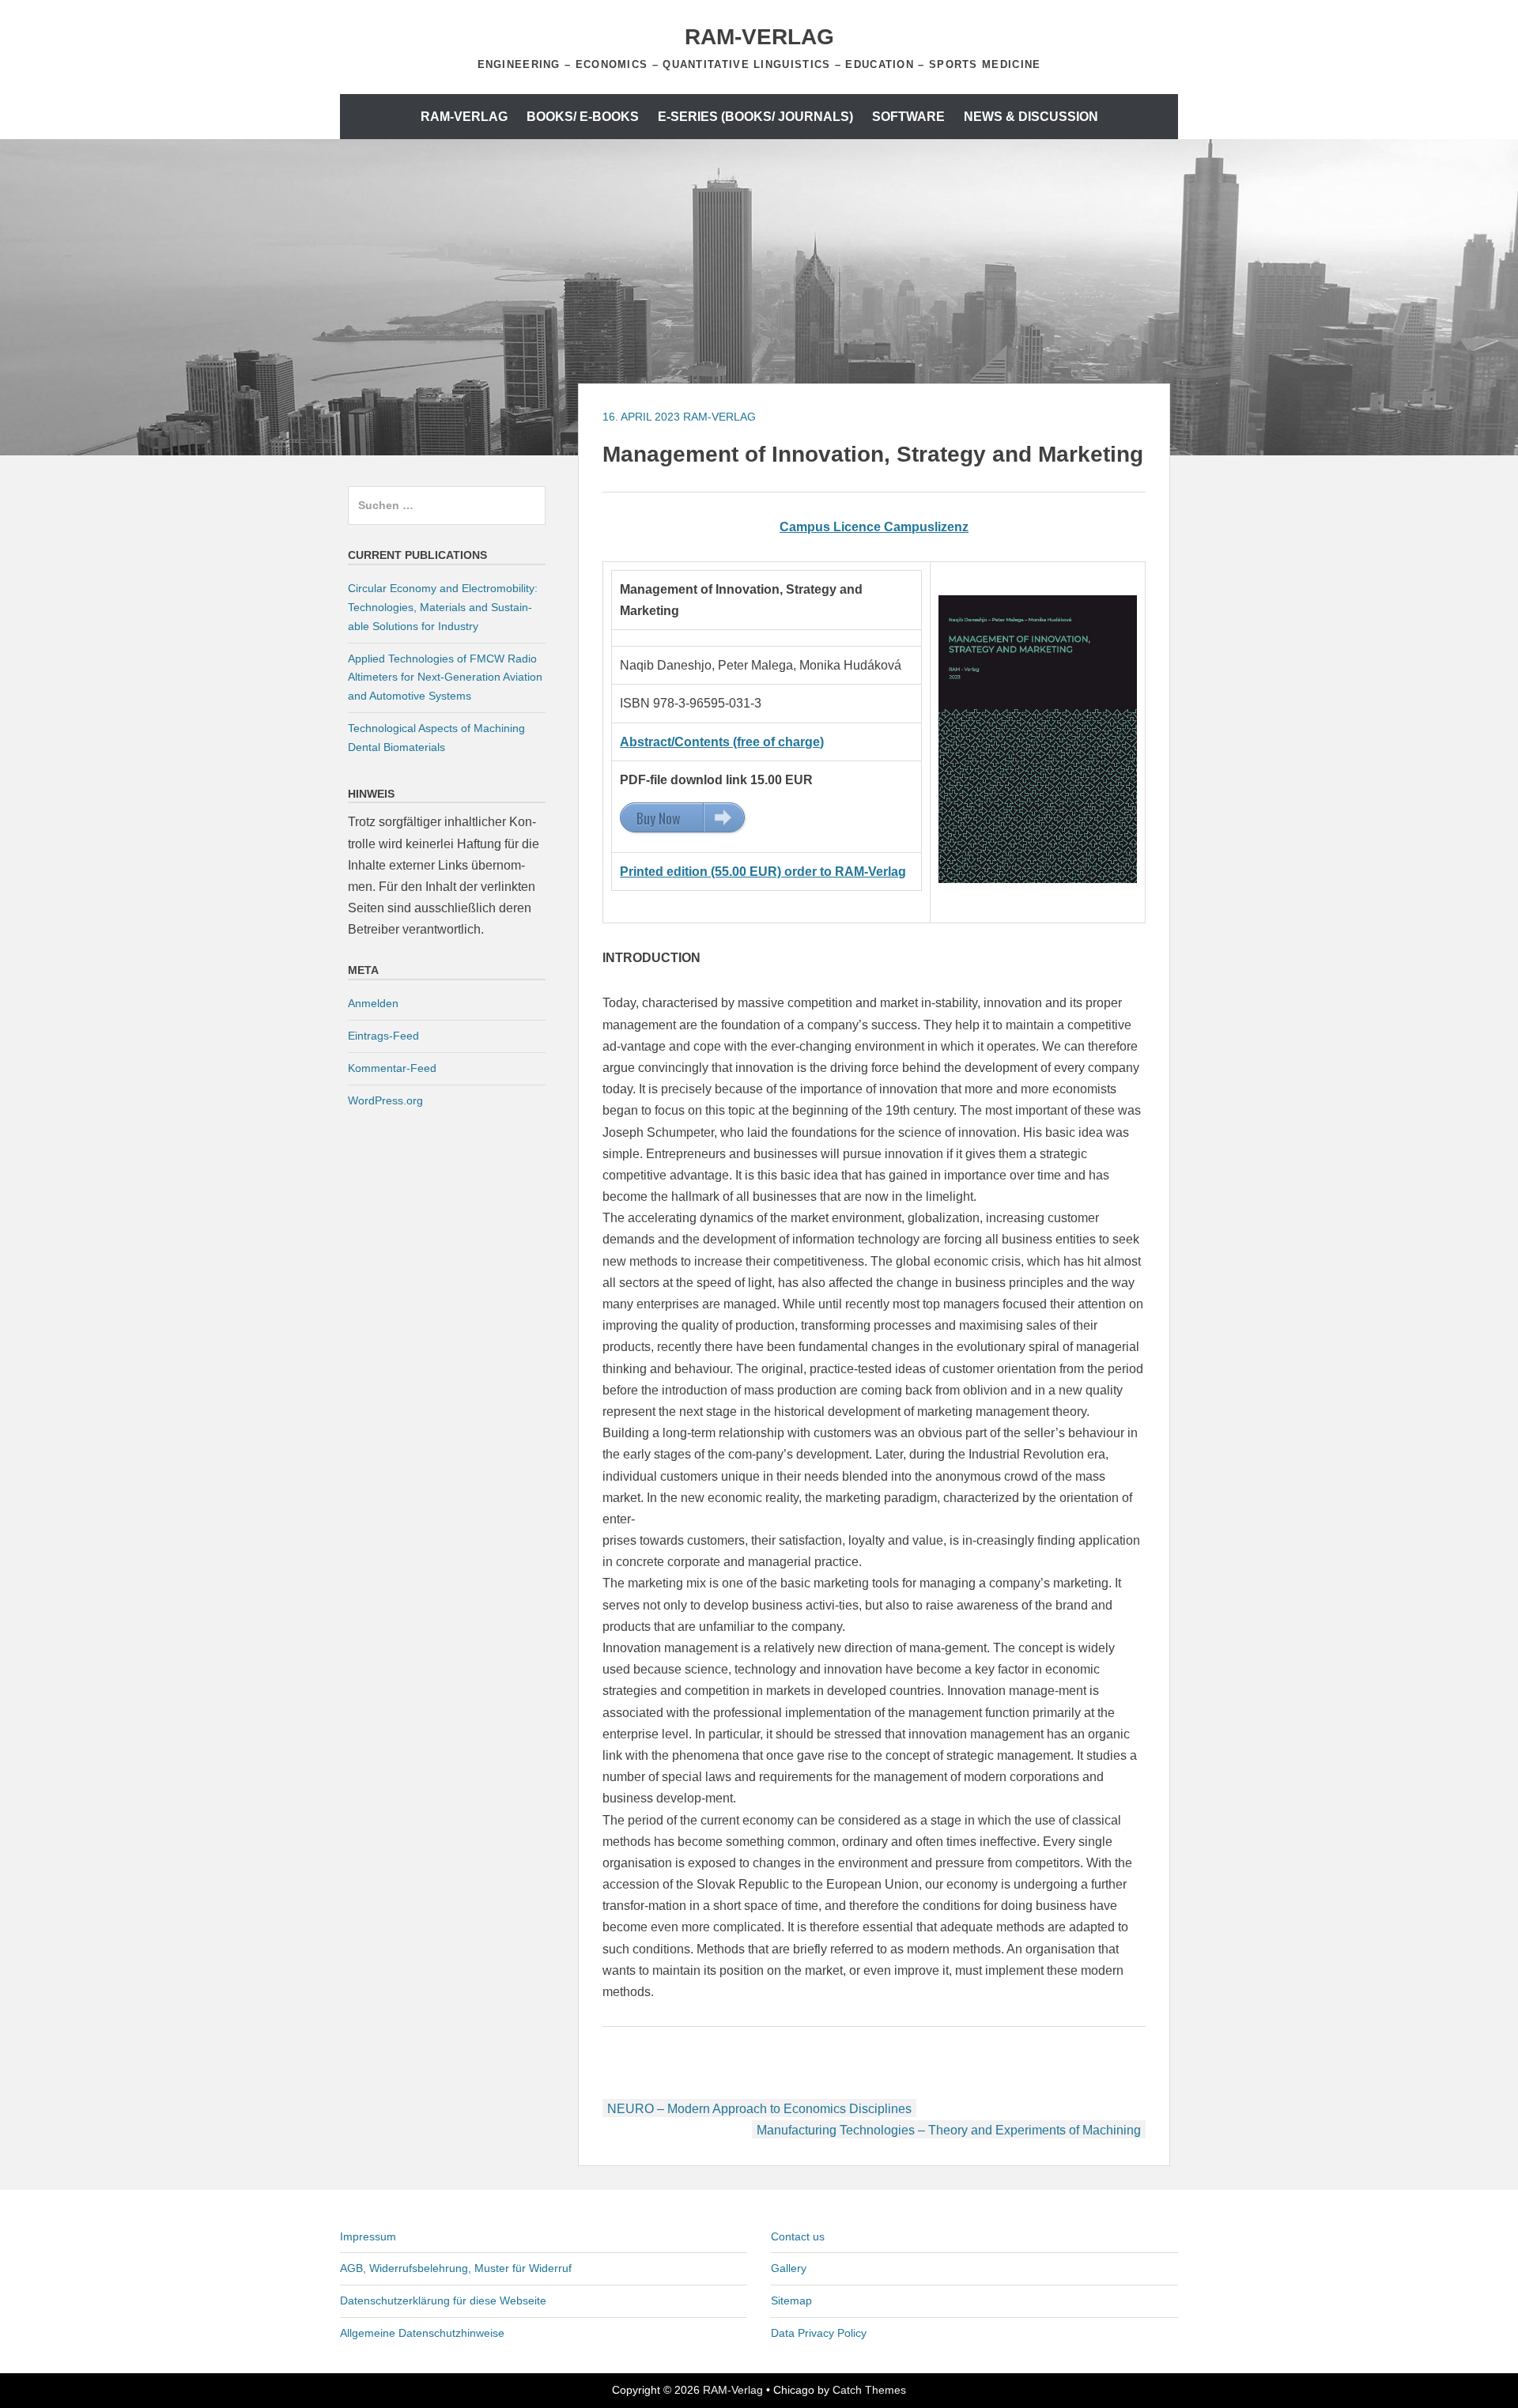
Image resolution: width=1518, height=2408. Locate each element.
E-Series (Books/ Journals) (755, 117)
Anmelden (373, 1003)
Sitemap (791, 2300)
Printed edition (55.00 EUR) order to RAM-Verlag (763, 872)
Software (908, 117)
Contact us (798, 2236)
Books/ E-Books (583, 117)
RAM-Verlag (759, 37)
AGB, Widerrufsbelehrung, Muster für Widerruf (456, 2268)
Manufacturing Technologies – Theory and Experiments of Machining (949, 2130)
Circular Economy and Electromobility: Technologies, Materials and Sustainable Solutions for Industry (443, 607)
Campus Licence (832, 527)
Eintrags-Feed (383, 1036)
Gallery (789, 2268)
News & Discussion (1031, 117)
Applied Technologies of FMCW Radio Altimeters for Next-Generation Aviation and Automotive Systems (445, 677)
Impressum (368, 2236)
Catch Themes (869, 2390)
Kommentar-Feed (392, 1068)
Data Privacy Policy (819, 2333)
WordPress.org (385, 1100)
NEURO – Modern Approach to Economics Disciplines (759, 2109)
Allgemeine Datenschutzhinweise (422, 2333)
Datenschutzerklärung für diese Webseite (443, 2300)
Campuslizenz (926, 527)
